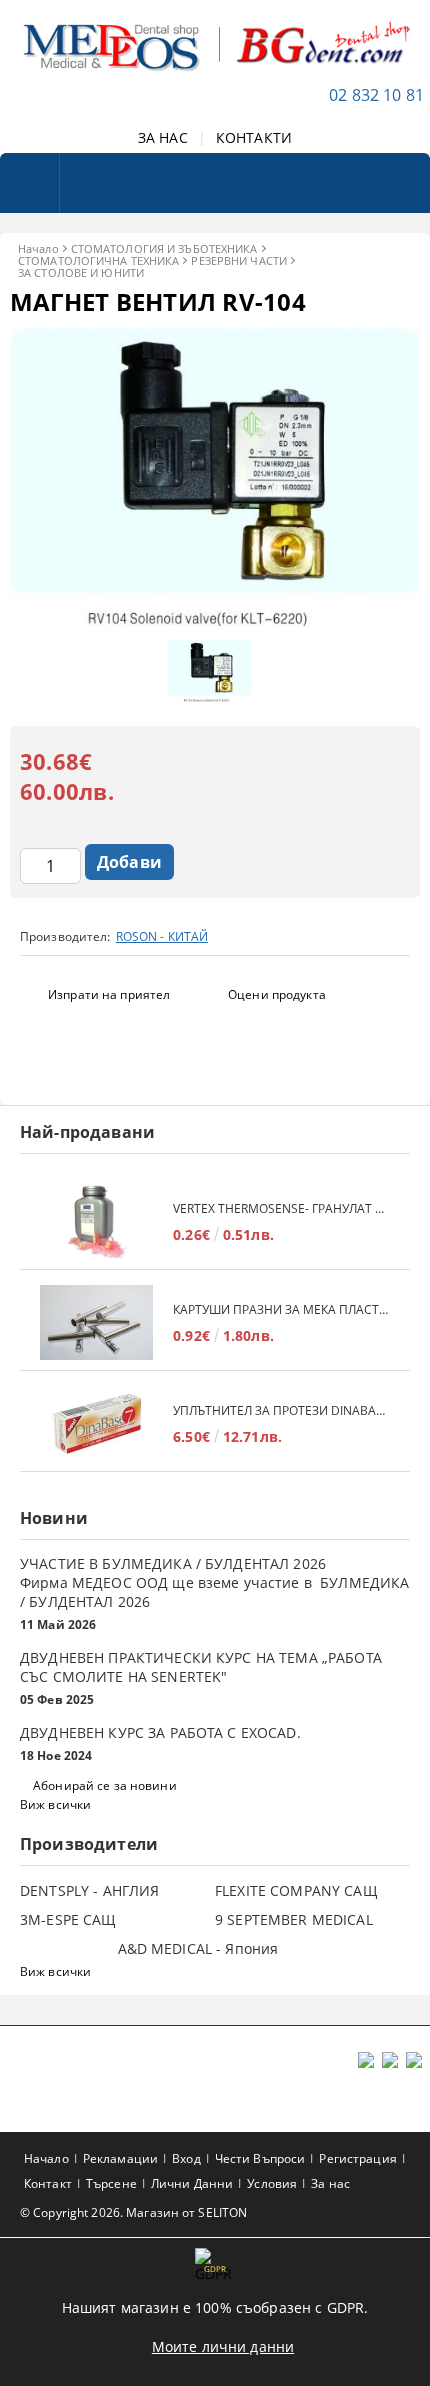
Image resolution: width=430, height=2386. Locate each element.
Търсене (111, 2183)
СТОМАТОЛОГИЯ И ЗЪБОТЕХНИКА (164, 248)
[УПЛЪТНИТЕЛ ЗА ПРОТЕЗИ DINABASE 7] (96, 1423)
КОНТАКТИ (254, 137)
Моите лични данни (223, 2346)
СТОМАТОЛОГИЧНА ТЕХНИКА (98, 260)
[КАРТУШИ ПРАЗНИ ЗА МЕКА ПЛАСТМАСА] (96, 1322)
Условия (272, 2183)
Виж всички (55, 1804)
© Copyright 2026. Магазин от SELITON (133, 2212)
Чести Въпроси (260, 2158)
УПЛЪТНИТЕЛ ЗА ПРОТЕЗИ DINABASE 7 (281, 1410)
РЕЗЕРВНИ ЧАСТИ (239, 260)
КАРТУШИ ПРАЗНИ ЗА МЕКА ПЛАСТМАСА (281, 1309)
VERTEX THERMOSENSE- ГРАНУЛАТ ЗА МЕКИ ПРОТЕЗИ (281, 1208)
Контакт (48, 2183)
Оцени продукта (277, 994)
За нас (330, 2183)
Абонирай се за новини (105, 1785)
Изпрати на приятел (109, 994)
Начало (38, 248)
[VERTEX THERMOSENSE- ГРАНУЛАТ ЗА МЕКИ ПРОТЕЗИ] (96, 1221)
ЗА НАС (163, 137)
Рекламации (120, 2158)
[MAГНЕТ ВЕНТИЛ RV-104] (215, 620)
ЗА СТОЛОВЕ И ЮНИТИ (81, 272)
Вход (186, 2158)
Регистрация (357, 2158)
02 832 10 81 (376, 95)
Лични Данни (192, 2183)
